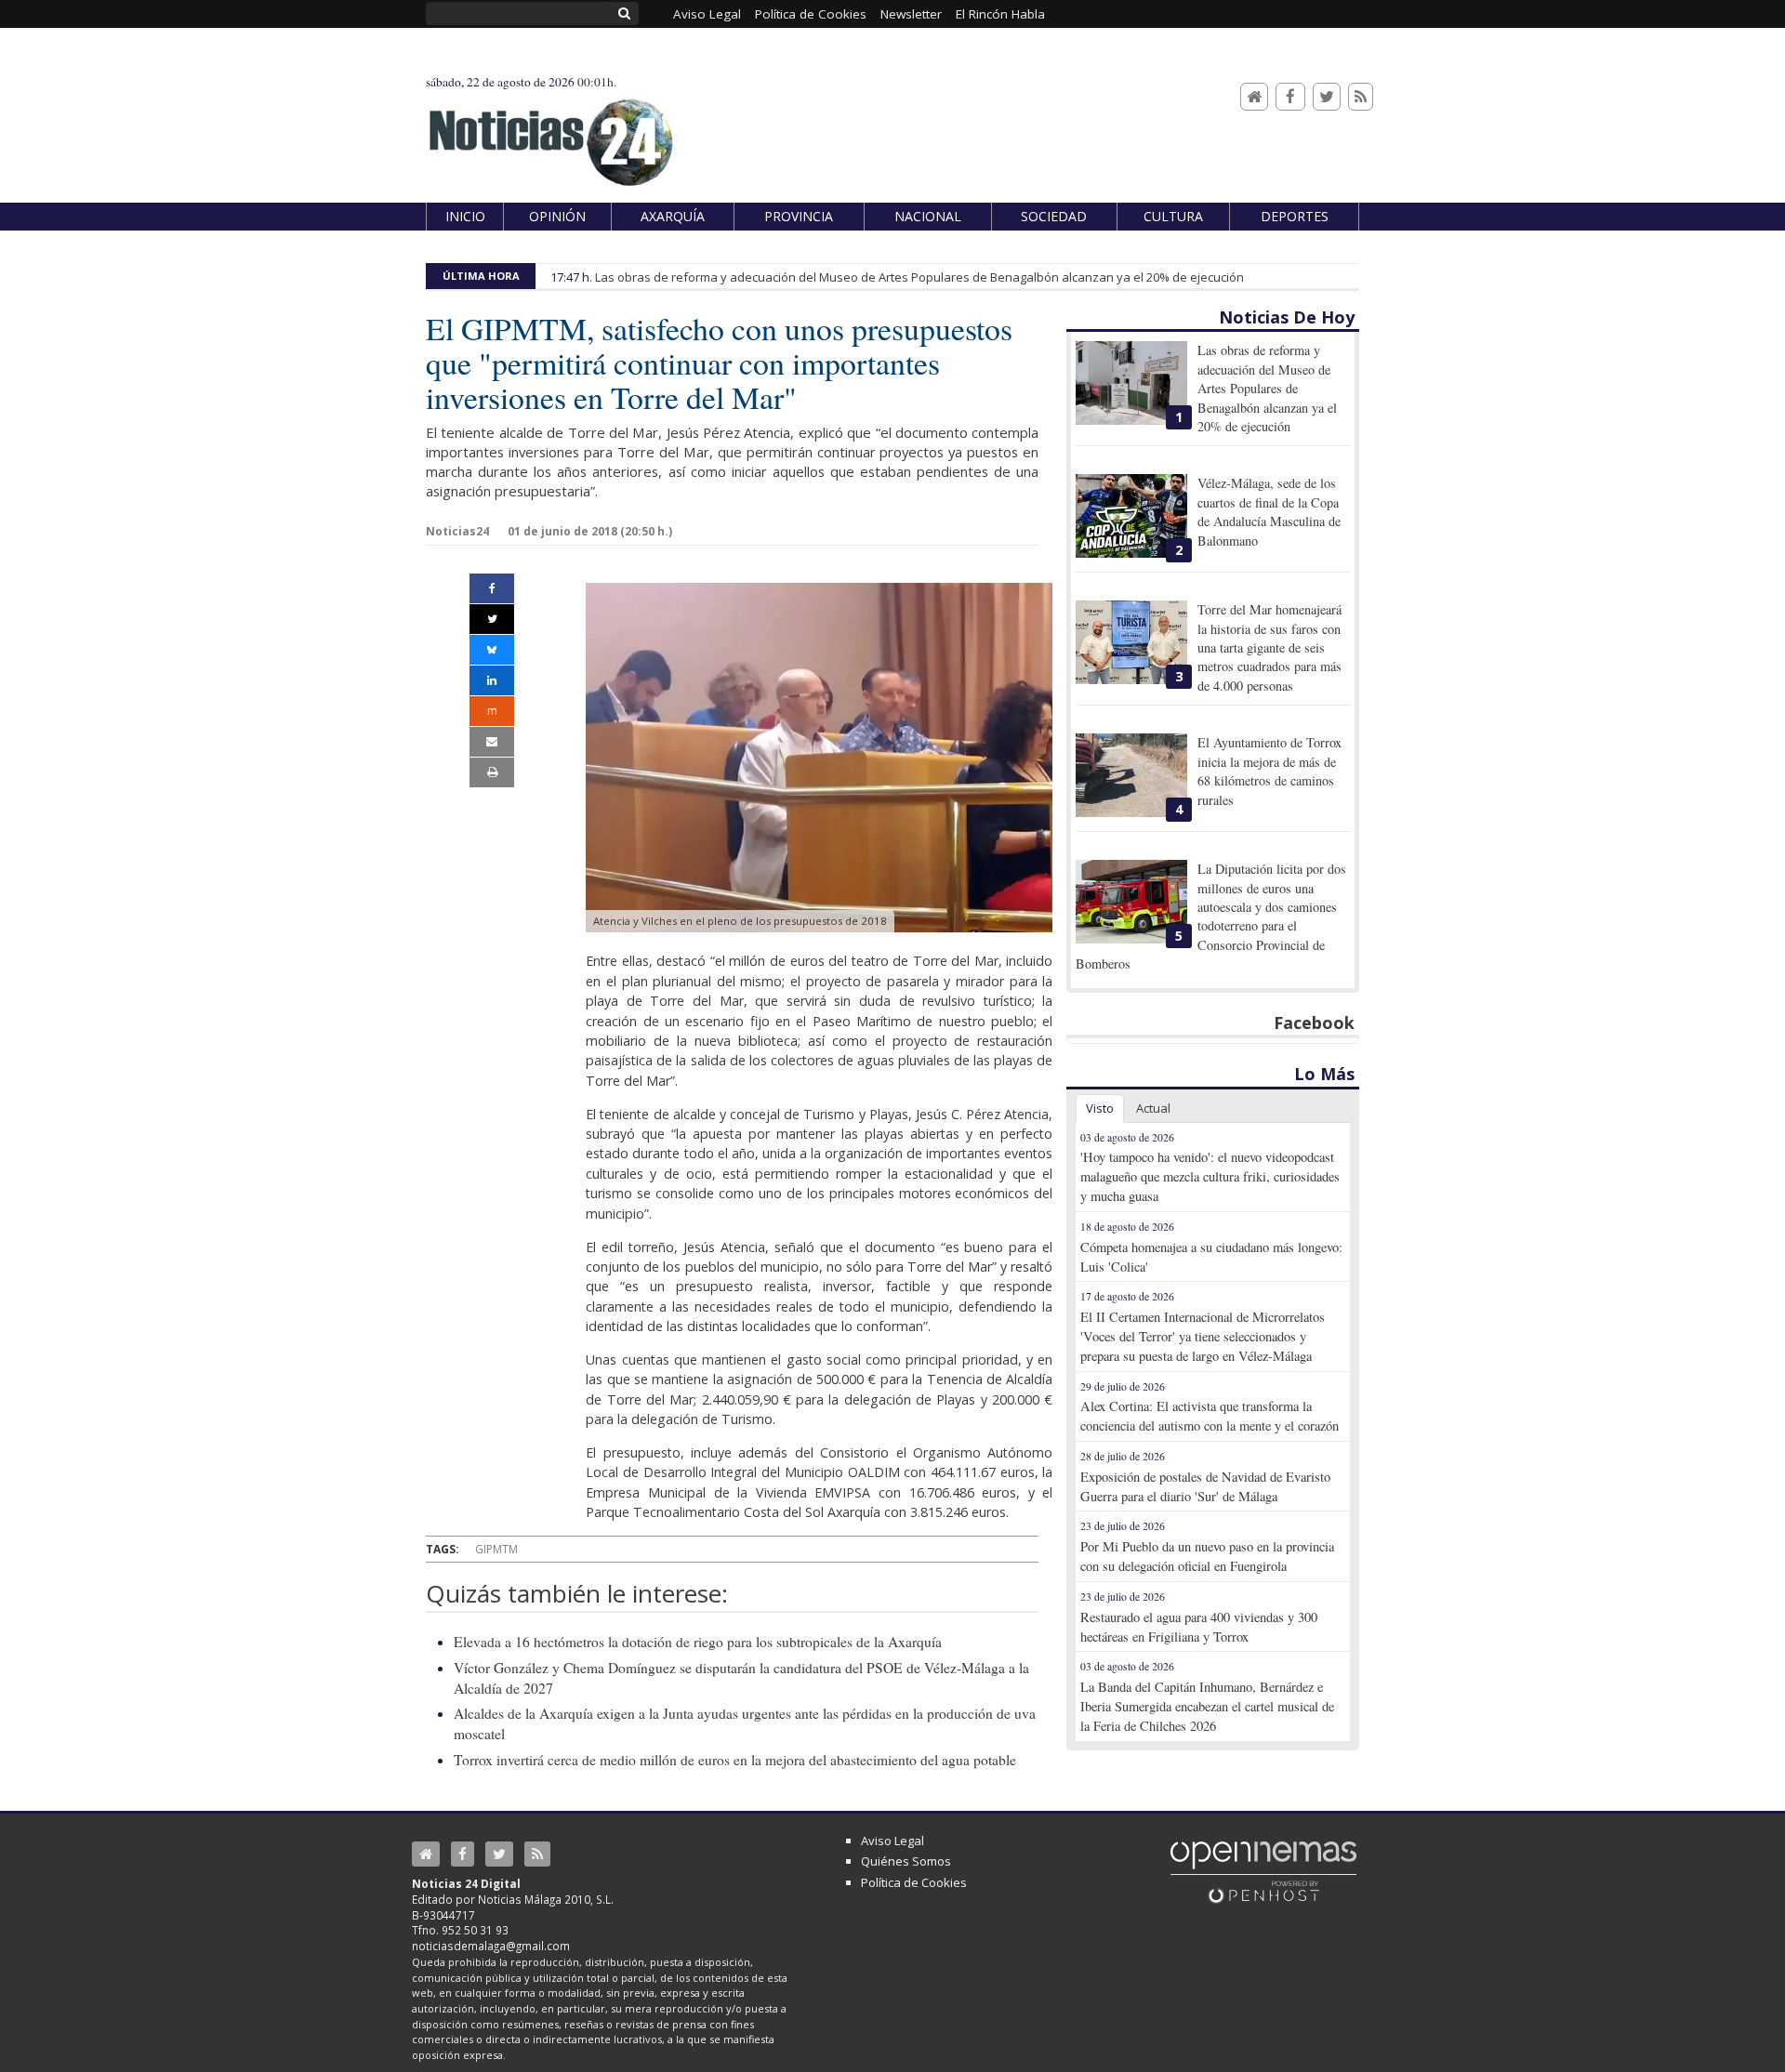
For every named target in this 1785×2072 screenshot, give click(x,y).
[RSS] (1361, 97)
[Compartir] (492, 588)
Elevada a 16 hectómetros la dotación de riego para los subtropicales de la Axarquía (698, 1642)
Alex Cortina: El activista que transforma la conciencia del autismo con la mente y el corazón (1210, 1416)
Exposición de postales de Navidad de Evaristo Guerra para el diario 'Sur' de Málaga (1205, 1486)
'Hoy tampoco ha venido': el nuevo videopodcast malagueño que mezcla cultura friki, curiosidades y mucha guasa (1210, 1176)
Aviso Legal (892, 1841)
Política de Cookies (914, 1882)
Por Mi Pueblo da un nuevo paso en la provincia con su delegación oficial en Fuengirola (1207, 1556)
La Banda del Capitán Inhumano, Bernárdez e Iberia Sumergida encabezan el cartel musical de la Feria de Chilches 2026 (1207, 1706)
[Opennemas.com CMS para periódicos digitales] (1263, 1871)
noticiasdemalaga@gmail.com (491, 1946)
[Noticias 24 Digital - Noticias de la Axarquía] (550, 133)
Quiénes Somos (906, 1861)
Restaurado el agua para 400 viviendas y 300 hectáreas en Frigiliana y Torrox (1199, 1627)
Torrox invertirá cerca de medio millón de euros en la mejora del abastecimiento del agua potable (735, 1760)
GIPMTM (496, 1549)
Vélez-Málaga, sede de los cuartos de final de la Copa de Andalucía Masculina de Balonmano (1269, 511)
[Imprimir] (492, 772)
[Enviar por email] (492, 742)
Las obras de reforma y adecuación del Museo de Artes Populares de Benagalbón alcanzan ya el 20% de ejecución (919, 277)
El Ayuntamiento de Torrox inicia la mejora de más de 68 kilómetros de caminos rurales (1269, 771)
